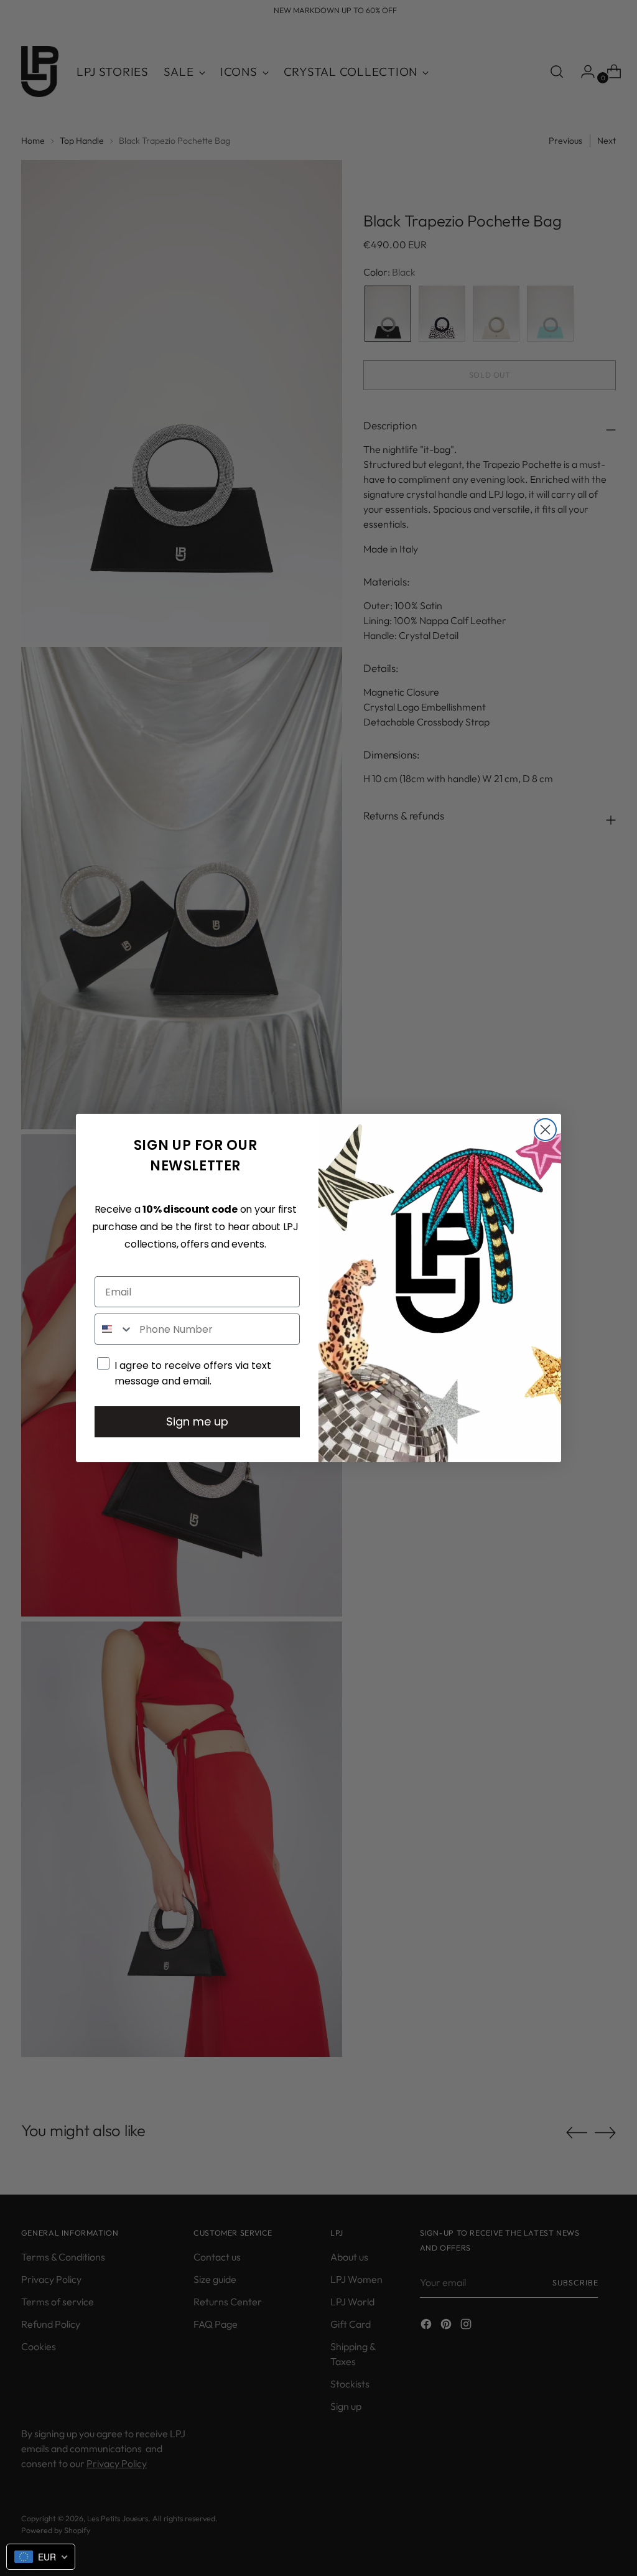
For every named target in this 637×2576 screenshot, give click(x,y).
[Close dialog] (545, 1130)
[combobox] (114, 1329)
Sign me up (197, 1421)
